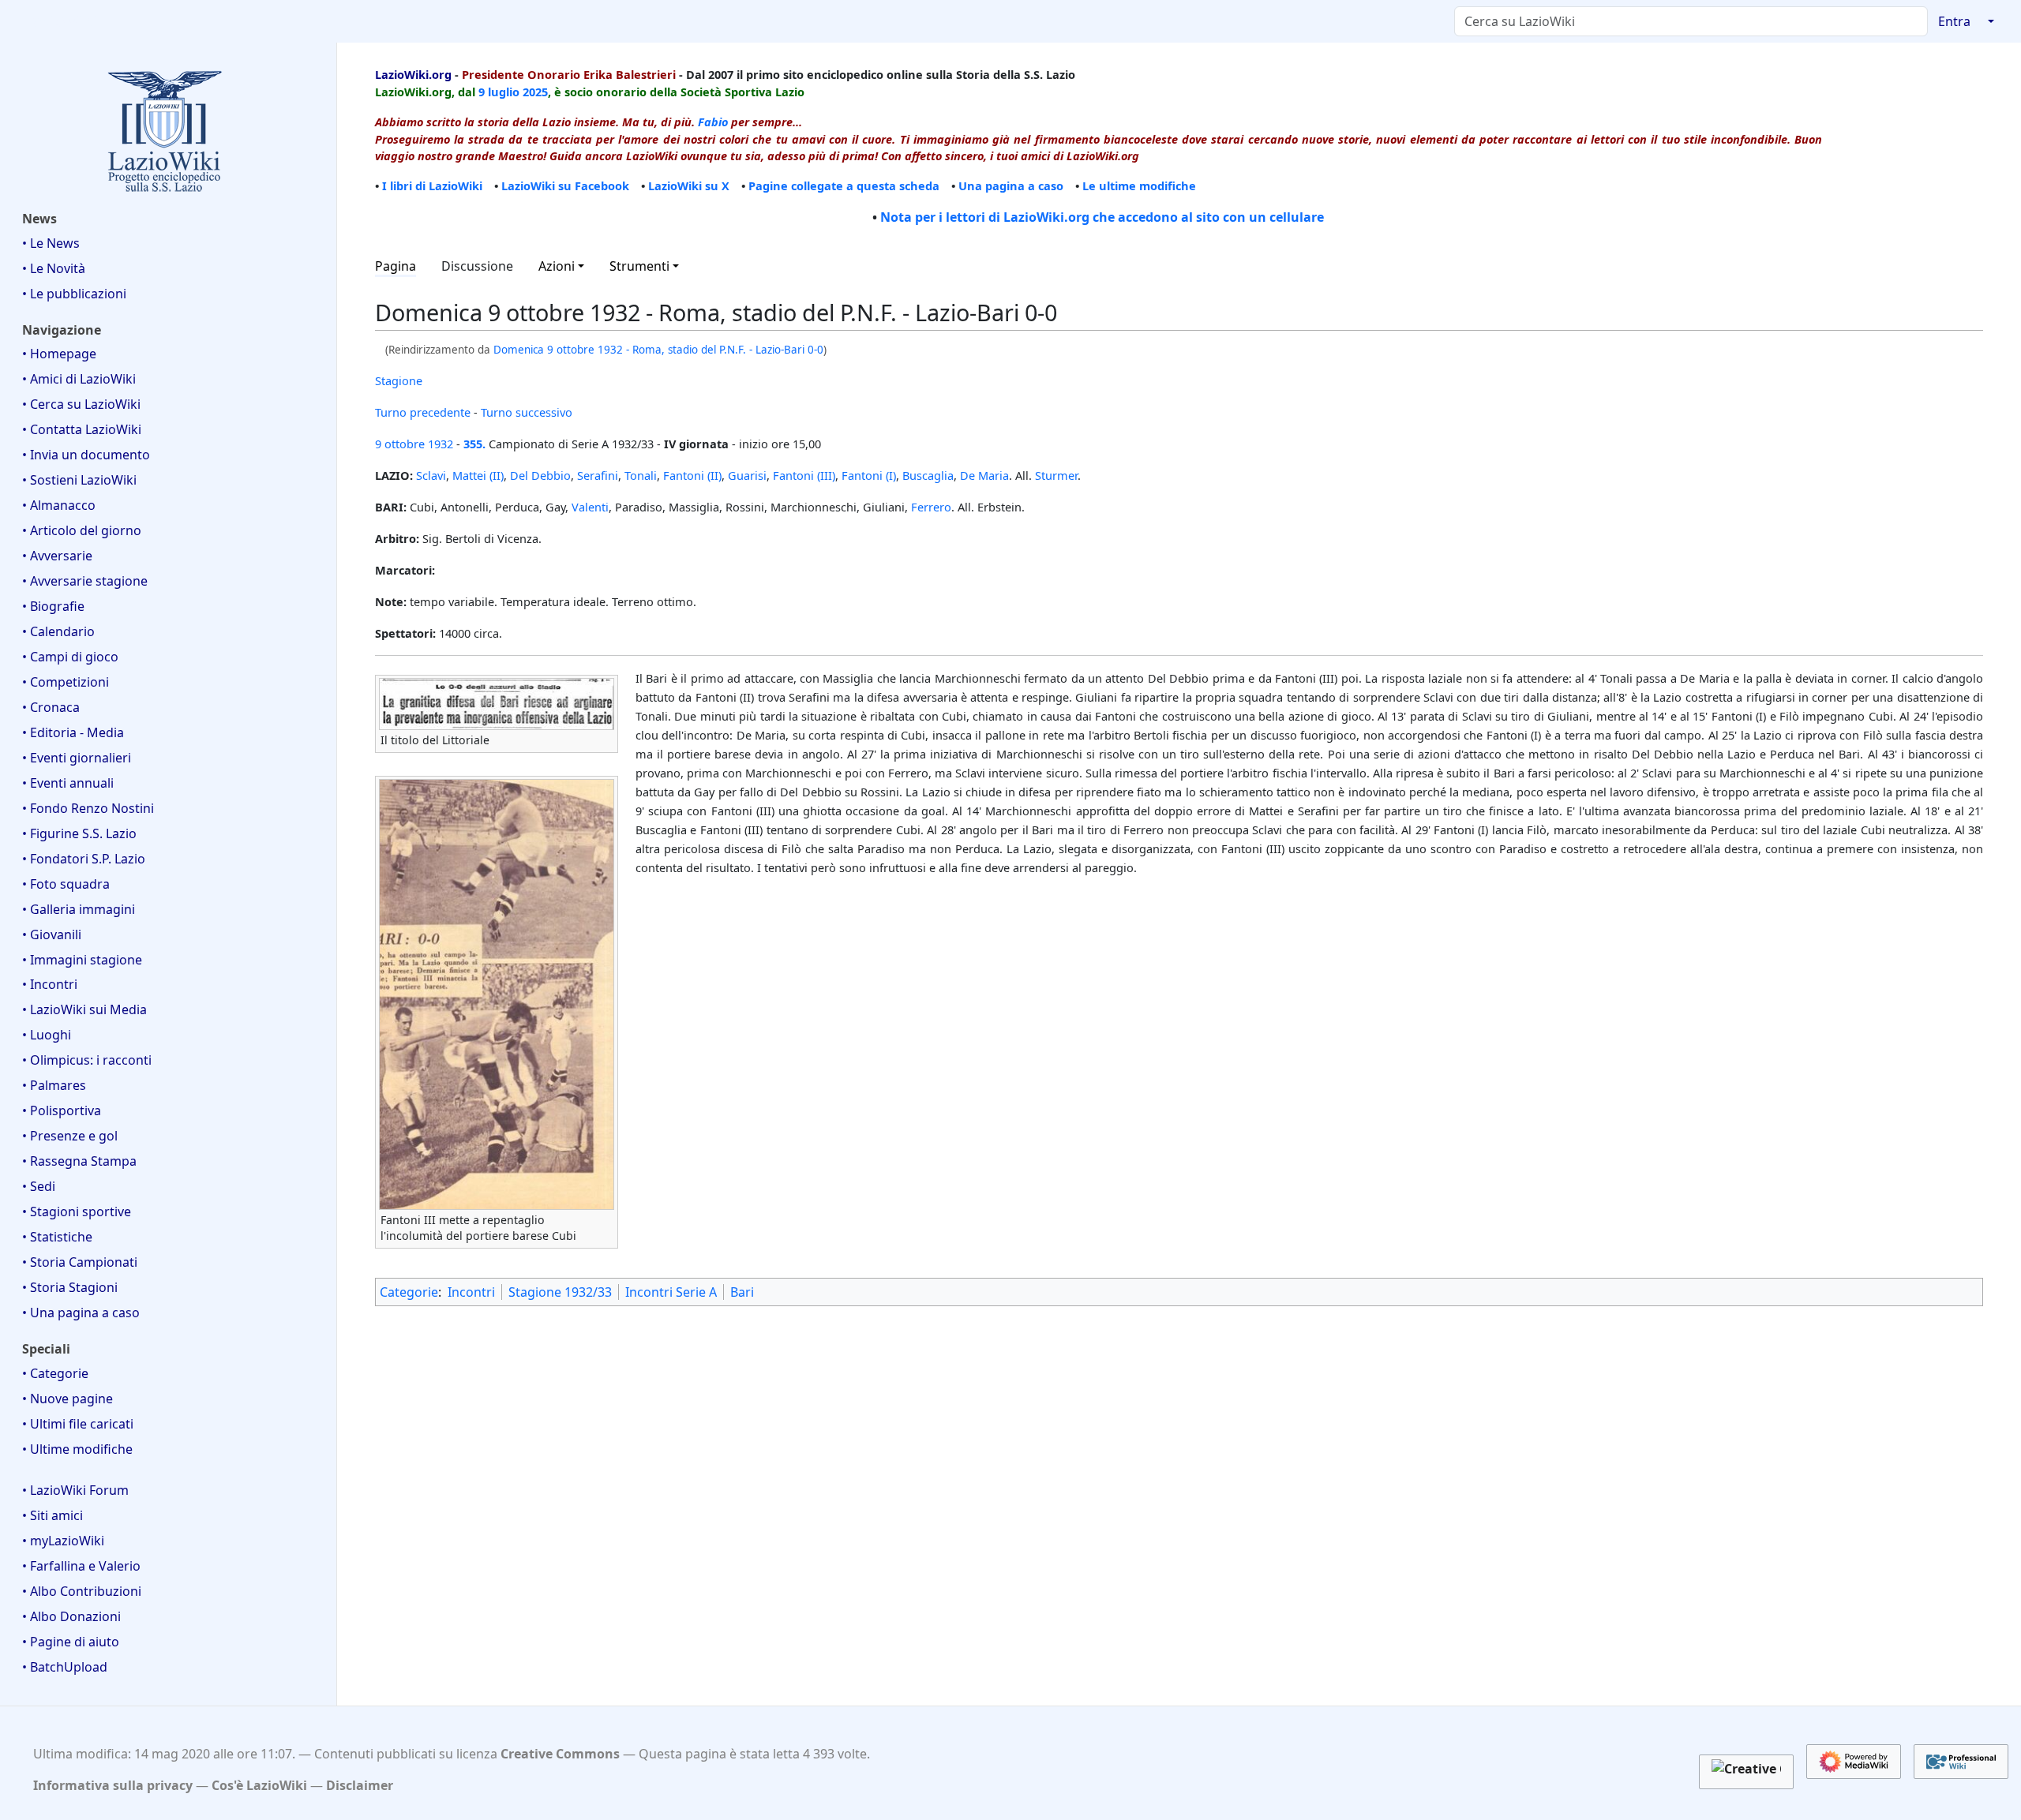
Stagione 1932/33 (560, 1292)
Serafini (598, 475)
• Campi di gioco (70, 657)
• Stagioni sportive (77, 1211)
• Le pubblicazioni (74, 294)
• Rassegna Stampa (79, 1161)
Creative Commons (560, 1754)
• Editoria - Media (73, 732)
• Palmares (54, 1085)
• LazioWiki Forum (75, 1490)
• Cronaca (51, 707)
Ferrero (931, 507)
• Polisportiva (62, 1110)
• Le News (51, 243)
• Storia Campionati (80, 1262)
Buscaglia (928, 475)
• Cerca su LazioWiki (81, 404)
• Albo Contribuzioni (82, 1591)
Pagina (396, 266)
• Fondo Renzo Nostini (88, 808)
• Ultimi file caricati (78, 1424)
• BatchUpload (65, 1667)
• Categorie (55, 1373)
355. (474, 444)
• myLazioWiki (63, 1541)
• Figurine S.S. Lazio (79, 833)
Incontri (471, 1292)
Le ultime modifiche (1139, 185)
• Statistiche (57, 1237)
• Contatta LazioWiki (82, 429)
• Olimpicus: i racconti (87, 1060)
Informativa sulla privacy (113, 1785)
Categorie (409, 1292)
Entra (1954, 21)
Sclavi (431, 475)
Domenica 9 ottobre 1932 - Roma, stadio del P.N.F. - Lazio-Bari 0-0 (658, 350)
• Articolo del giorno (82, 530)
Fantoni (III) (804, 475)
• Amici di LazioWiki (79, 379)
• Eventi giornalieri (77, 758)
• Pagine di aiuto (71, 1642)
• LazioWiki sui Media (84, 1009)
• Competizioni (66, 682)
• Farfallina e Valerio (81, 1566)
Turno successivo (527, 412)
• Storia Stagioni (70, 1287)
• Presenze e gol (70, 1136)
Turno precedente (423, 412)
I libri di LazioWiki (432, 185)
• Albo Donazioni (71, 1616)
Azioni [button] (557, 266)
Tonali (641, 475)
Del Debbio (540, 475)
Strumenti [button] (639, 266)
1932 (441, 444)
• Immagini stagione (82, 960)
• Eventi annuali (68, 783)
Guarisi (747, 475)
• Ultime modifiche (77, 1449)
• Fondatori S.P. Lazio (84, 859)
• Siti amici (52, 1515)
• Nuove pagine (67, 1399)
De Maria (984, 475)
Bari (742, 1292)
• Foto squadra (66, 884)
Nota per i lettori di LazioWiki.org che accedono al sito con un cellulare (1102, 217)
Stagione (399, 380)
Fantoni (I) (869, 475)
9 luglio (499, 92)
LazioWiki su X (689, 185)
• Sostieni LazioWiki (79, 480)
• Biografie (53, 606)
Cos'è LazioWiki (259, 1785)
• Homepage (59, 354)
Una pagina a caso (1011, 185)
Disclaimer (360, 1785)
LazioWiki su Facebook (565, 185)
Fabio (713, 122)
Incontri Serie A (671, 1292)
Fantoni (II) (692, 475)
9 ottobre (400, 444)
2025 (535, 92)
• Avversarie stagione (85, 581)
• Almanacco (59, 505)
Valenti (590, 507)
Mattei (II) (478, 475)
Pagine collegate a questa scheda (844, 185)
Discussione (477, 266)
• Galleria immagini (79, 909)
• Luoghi (47, 1035)
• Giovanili (52, 934)
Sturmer (1056, 475)
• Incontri (50, 984)
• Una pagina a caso (81, 1313)
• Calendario (58, 631)
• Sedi (39, 1186)
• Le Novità (54, 268)
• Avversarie (57, 556)
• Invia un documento (86, 455)
